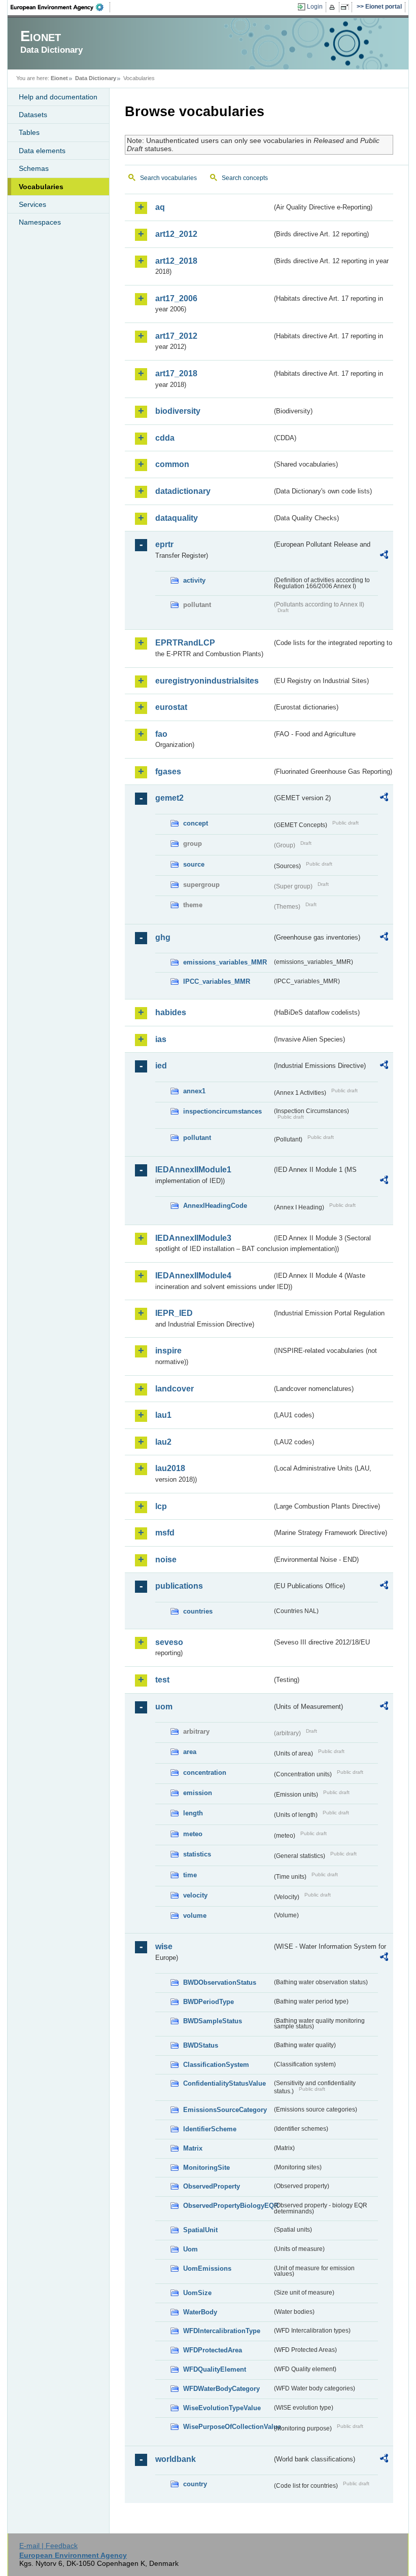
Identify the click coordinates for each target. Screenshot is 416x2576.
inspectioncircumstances (222, 1111)
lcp (161, 1506)
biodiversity (178, 411)
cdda (165, 438)
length (193, 1813)
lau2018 (170, 1468)
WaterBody (200, 2312)
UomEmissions (207, 2268)
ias (161, 1039)
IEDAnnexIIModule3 (193, 1238)
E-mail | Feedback (48, 2546)
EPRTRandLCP (185, 643)
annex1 (194, 1091)
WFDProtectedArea (213, 2350)
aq (160, 207)
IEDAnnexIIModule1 (193, 1170)
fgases (168, 772)
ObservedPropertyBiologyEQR (228, 2206)
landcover (175, 1389)
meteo (193, 1834)
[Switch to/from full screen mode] (347, 7)
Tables (29, 132)
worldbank (176, 2459)
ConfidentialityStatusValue (224, 2083)
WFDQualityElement (215, 2369)
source (194, 864)
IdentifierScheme (210, 2129)
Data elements (42, 151)
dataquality (177, 518)
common (172, 464)
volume (195, 1916)
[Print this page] (334, 7)
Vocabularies (41, 187)
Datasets (33, 115)
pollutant (197, 1138)
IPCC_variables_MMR (217, 981)
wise (164, 1946)
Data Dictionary (96, 78)
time (190, 1875)
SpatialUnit (200, 2230)
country (195, 2484)
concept (196, 823)
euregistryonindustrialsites (207, 681)
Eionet (59, 78)
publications (179, 1586)
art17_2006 (176, 298)
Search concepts (245, 178)
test (162, 1680)
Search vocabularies (168, 178)
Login (315, 7)
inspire (168, 1351)
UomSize (197, 2293)
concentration (205, 1773)
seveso (169, 1642)
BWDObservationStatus (220, 1982)
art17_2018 (176, 373)
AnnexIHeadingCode (215, 1206)
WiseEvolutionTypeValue (222, 2408)
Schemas (34, 168)
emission (198, 1793)
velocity (195, 1895)
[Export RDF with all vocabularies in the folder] (384, 556)
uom (164, 1707)
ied (161, 1066)
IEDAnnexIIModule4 (193, 1276)
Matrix (193, 2148)
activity (194, 580)
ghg (163, 937)
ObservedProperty (212, 2186)
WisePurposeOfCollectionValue (228, 2427)
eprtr (164, 544)
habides (171, 1012)
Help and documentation (58, 97)
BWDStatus (201, 2045)
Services (32, 204)
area (190, 1752)
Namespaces (40, 222)
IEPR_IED (174, 1313)
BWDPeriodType (209, 2002)
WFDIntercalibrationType (222, 2331)
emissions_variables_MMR (225, 962)
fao (161, 734)
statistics (197, 1854)
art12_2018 (176, 261)
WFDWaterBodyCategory (221, 2389)
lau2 (163, 1442)
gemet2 (169, 798)
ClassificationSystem (216, 2065)
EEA (60, 7)
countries (198, 1611)
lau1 (163, 1415)
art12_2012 (176, 234)
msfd (165, 1533)
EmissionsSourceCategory (225, 2110)
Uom (190, 2249)
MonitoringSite (206, 2168)
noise (166, 1560)
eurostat (171, 707)
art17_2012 (176, 336)
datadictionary (183, 491)
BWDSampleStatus (213, 2021)
